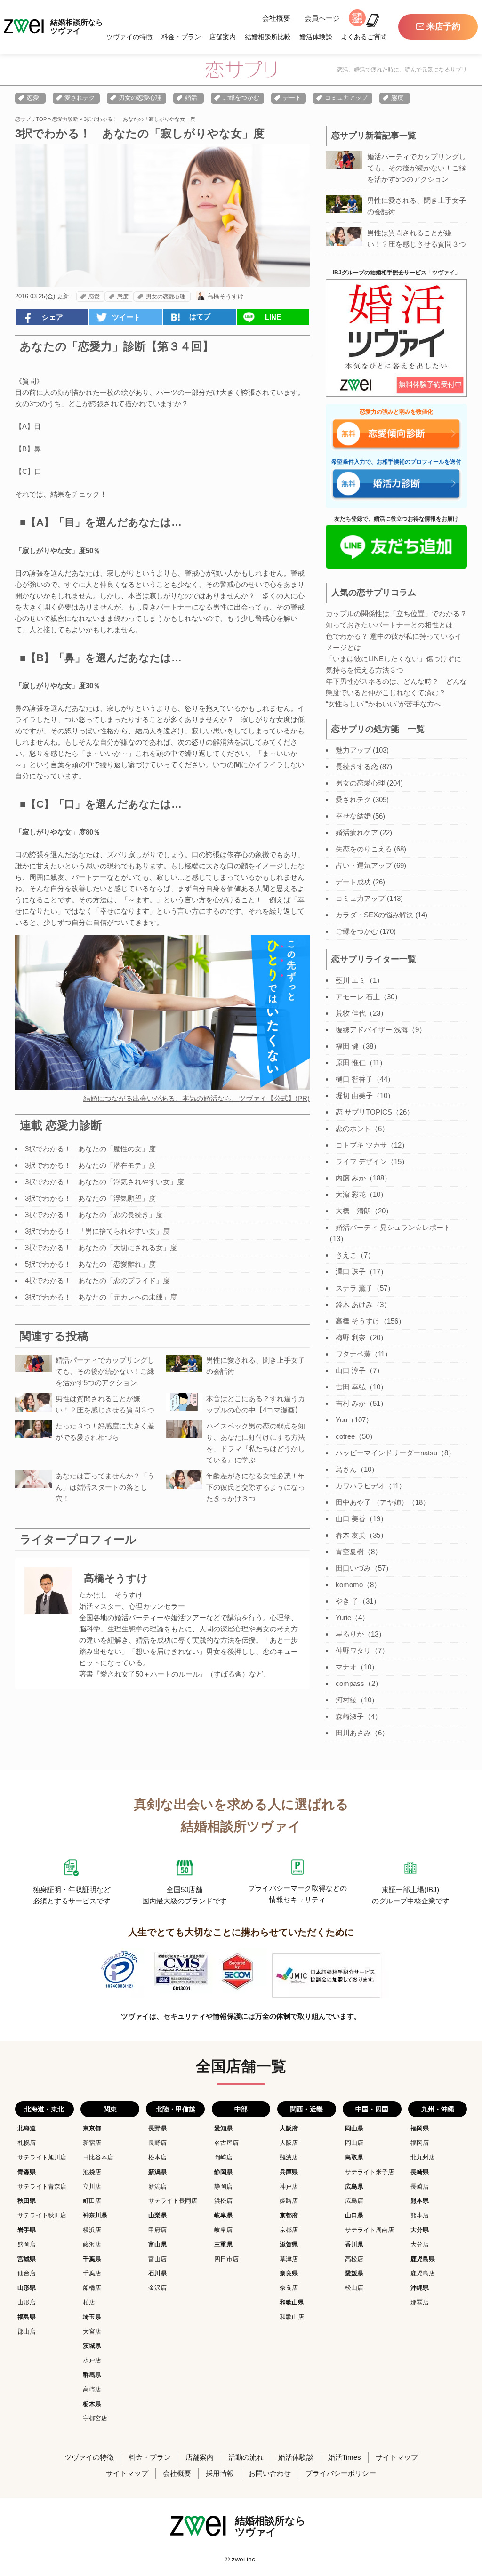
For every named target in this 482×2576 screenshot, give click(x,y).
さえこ (346, 1255)
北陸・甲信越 (176, 2109)
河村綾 (346, 1700)
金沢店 (157, 2288)
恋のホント (353, 1128)
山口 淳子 (351, 1370)
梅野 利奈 (351, 1337)
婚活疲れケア (357, 832)
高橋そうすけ (225, 296)
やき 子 (347, 1601)
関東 (110, 2109)
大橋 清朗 (353, 1211)
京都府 (289, 2215)
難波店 (289, 2157)
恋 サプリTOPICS (364, 1112)
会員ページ (322, 18)
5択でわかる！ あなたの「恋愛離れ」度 (90, 1264)
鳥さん (346, 1469)
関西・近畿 (306, 2109)
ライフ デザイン (361, 1161)
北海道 (27, 2128)
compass (350, 1683)
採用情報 (220, 2473)
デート (292, 98)
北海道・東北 (44, 2109)
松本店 (157, 2157)
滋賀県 (289, 2244)
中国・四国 (372, 2109)
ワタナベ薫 (353, 1354)
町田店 (92, 2201)
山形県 (27, 2288)
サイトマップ (397, 2457)
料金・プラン (181, 37)
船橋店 (92, 2288)
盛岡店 (27, 2244)
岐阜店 (223, 2230)
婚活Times (345, 2457)
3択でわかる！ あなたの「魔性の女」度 (90, 1149)
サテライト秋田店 (42, 2215)
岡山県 (354, 2128)
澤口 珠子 (351, 1272)
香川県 (354, 2244)
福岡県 (420, 2128)
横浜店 (92, 2230)
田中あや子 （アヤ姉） (372, 1502)
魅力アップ (353, 750)
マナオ (346, 1667)
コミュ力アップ (346, 98)
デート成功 (353, 882)
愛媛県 (354, 2273)
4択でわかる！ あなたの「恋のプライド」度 (97, 1280)
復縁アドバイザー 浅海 (372, 1030)
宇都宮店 (95, 2418)
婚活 (191, 98)
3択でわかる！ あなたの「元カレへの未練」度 (101, 1297)
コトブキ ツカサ (361, 1145)
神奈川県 (95, 2215)
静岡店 (223, 2187)
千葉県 (92, 2259)
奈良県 (289, 2273)
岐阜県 (223, 2215)
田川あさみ (353, 1733)
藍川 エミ (351, 980)
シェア (52, 317)
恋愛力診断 (65, 119)
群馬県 (92, 2375)
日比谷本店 (98, 2157)
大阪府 (289, 2128)
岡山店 (354, 2143)
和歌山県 (292, 2302)
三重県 (223, 2244)
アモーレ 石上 (358, 997)
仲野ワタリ (353, 1650)
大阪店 (289, 2143)
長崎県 (420, 2172)
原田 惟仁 (351, 1063)
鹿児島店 (423, 2273)
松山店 (354, 2288)
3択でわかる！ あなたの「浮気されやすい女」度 (104, 1182)
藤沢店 (92, 2244)
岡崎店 (223, 2157)
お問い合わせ (270, 2473)
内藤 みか (351, 1178)
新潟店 (157, 2187)
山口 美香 (351, 1519)
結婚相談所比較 (268, 37)
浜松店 (223, 2201)
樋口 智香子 (354, 1079)
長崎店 (420, 2187)
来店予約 (443, 26)
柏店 (89, 2302)
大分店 (420, 2244)
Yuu (341, 1420)
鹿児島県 (423, 2259)
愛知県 (223, 2128)
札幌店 (27, 2143)
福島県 (27, 2317)
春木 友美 (351, 1535)
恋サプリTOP (31, 119)
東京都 (92, 2128)
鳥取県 (354, 2157)
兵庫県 (289, 2172)
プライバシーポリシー (341, 2473)
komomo (349, 1585)
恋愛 (33, 98)
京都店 (289, 2230)
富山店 (157, 2259)
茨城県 (92, 2346)
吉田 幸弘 (351, 1387)
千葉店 (92, 2273)
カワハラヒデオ (360, 1486)
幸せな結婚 (353, 816)
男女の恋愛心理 (140, 98)
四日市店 (226, 2259)
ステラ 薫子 (354, 1288)
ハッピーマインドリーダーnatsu (386, 1453)
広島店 (354, 2201)
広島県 (354, 2187)
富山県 (157, 2244)
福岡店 (420, 2143)
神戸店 (289, 2187)
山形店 (27, 2302)
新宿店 (92, 2143)
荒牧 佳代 (351, 1013)
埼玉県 (92, 2317)
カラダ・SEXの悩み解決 (374, 915)
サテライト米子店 (370, 2172)
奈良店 (289, 2288)
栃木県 (92, 2404)
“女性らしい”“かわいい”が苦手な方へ (383, 704)
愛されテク (80, 98)
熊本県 (420, 2201)
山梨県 (157, 2215)
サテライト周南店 (370, 2230)
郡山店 (27, 2331)
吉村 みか (351, 1403)
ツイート (126, 317)
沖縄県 (420, 2288)
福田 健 (347, 1046)
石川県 (157, 2273)
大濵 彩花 (351, 1194)
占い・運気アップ (364, 865)
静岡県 (223, 2172)
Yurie (343, 1617)
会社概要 (276, 18)
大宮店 (92, 2331)
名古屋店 (226, 2143)
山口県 (354, 2215)
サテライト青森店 (42, 2187)
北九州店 (423, 2157)
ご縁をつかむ (241, 98)
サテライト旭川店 (42, 2157)
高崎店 (92, 2389)
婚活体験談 (316, 37)
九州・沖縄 (438, 2109)
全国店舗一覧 (241, 2066)
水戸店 (92, 2360)
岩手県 (27, 2230)
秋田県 (27, 2201)
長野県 (157, 2128)
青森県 (27, 2172)
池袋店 (92, 2172)
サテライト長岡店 (173, 2201)
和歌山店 (292, 2317)
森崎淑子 (350, 1716)
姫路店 (289, 2201)
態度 (397, 98)
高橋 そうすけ (358, 1321)
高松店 (354, 2259)
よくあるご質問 (364, 37)
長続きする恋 (357, 766)
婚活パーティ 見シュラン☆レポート (393, 1227)
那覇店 (420, 2302)
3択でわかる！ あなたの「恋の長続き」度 (94, 1215)
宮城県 (27, 2259)
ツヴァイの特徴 (129, 37)
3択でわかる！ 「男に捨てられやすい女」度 (97, 1231)
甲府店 (157, 2230)
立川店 (92, 2187)
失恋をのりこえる (364, 849)
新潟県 (157, 2172)
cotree (345, 1436)
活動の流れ (246, 2457)
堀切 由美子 (354, 1095)
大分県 (420, 2230)
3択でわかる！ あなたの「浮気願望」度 (90, 1198)
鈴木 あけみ (354, 1304)
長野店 (157, 2143)
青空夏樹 (350, 1552)
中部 (241, 2109)
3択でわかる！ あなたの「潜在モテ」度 (90, 1165)
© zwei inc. (241, 2559)
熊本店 (420, 2215)
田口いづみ (353, 1568)
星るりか (350, 1634)
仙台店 (27, 2273)
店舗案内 (223, 37)
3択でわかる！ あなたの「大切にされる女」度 (101, 1248)
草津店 (289, 2259)
